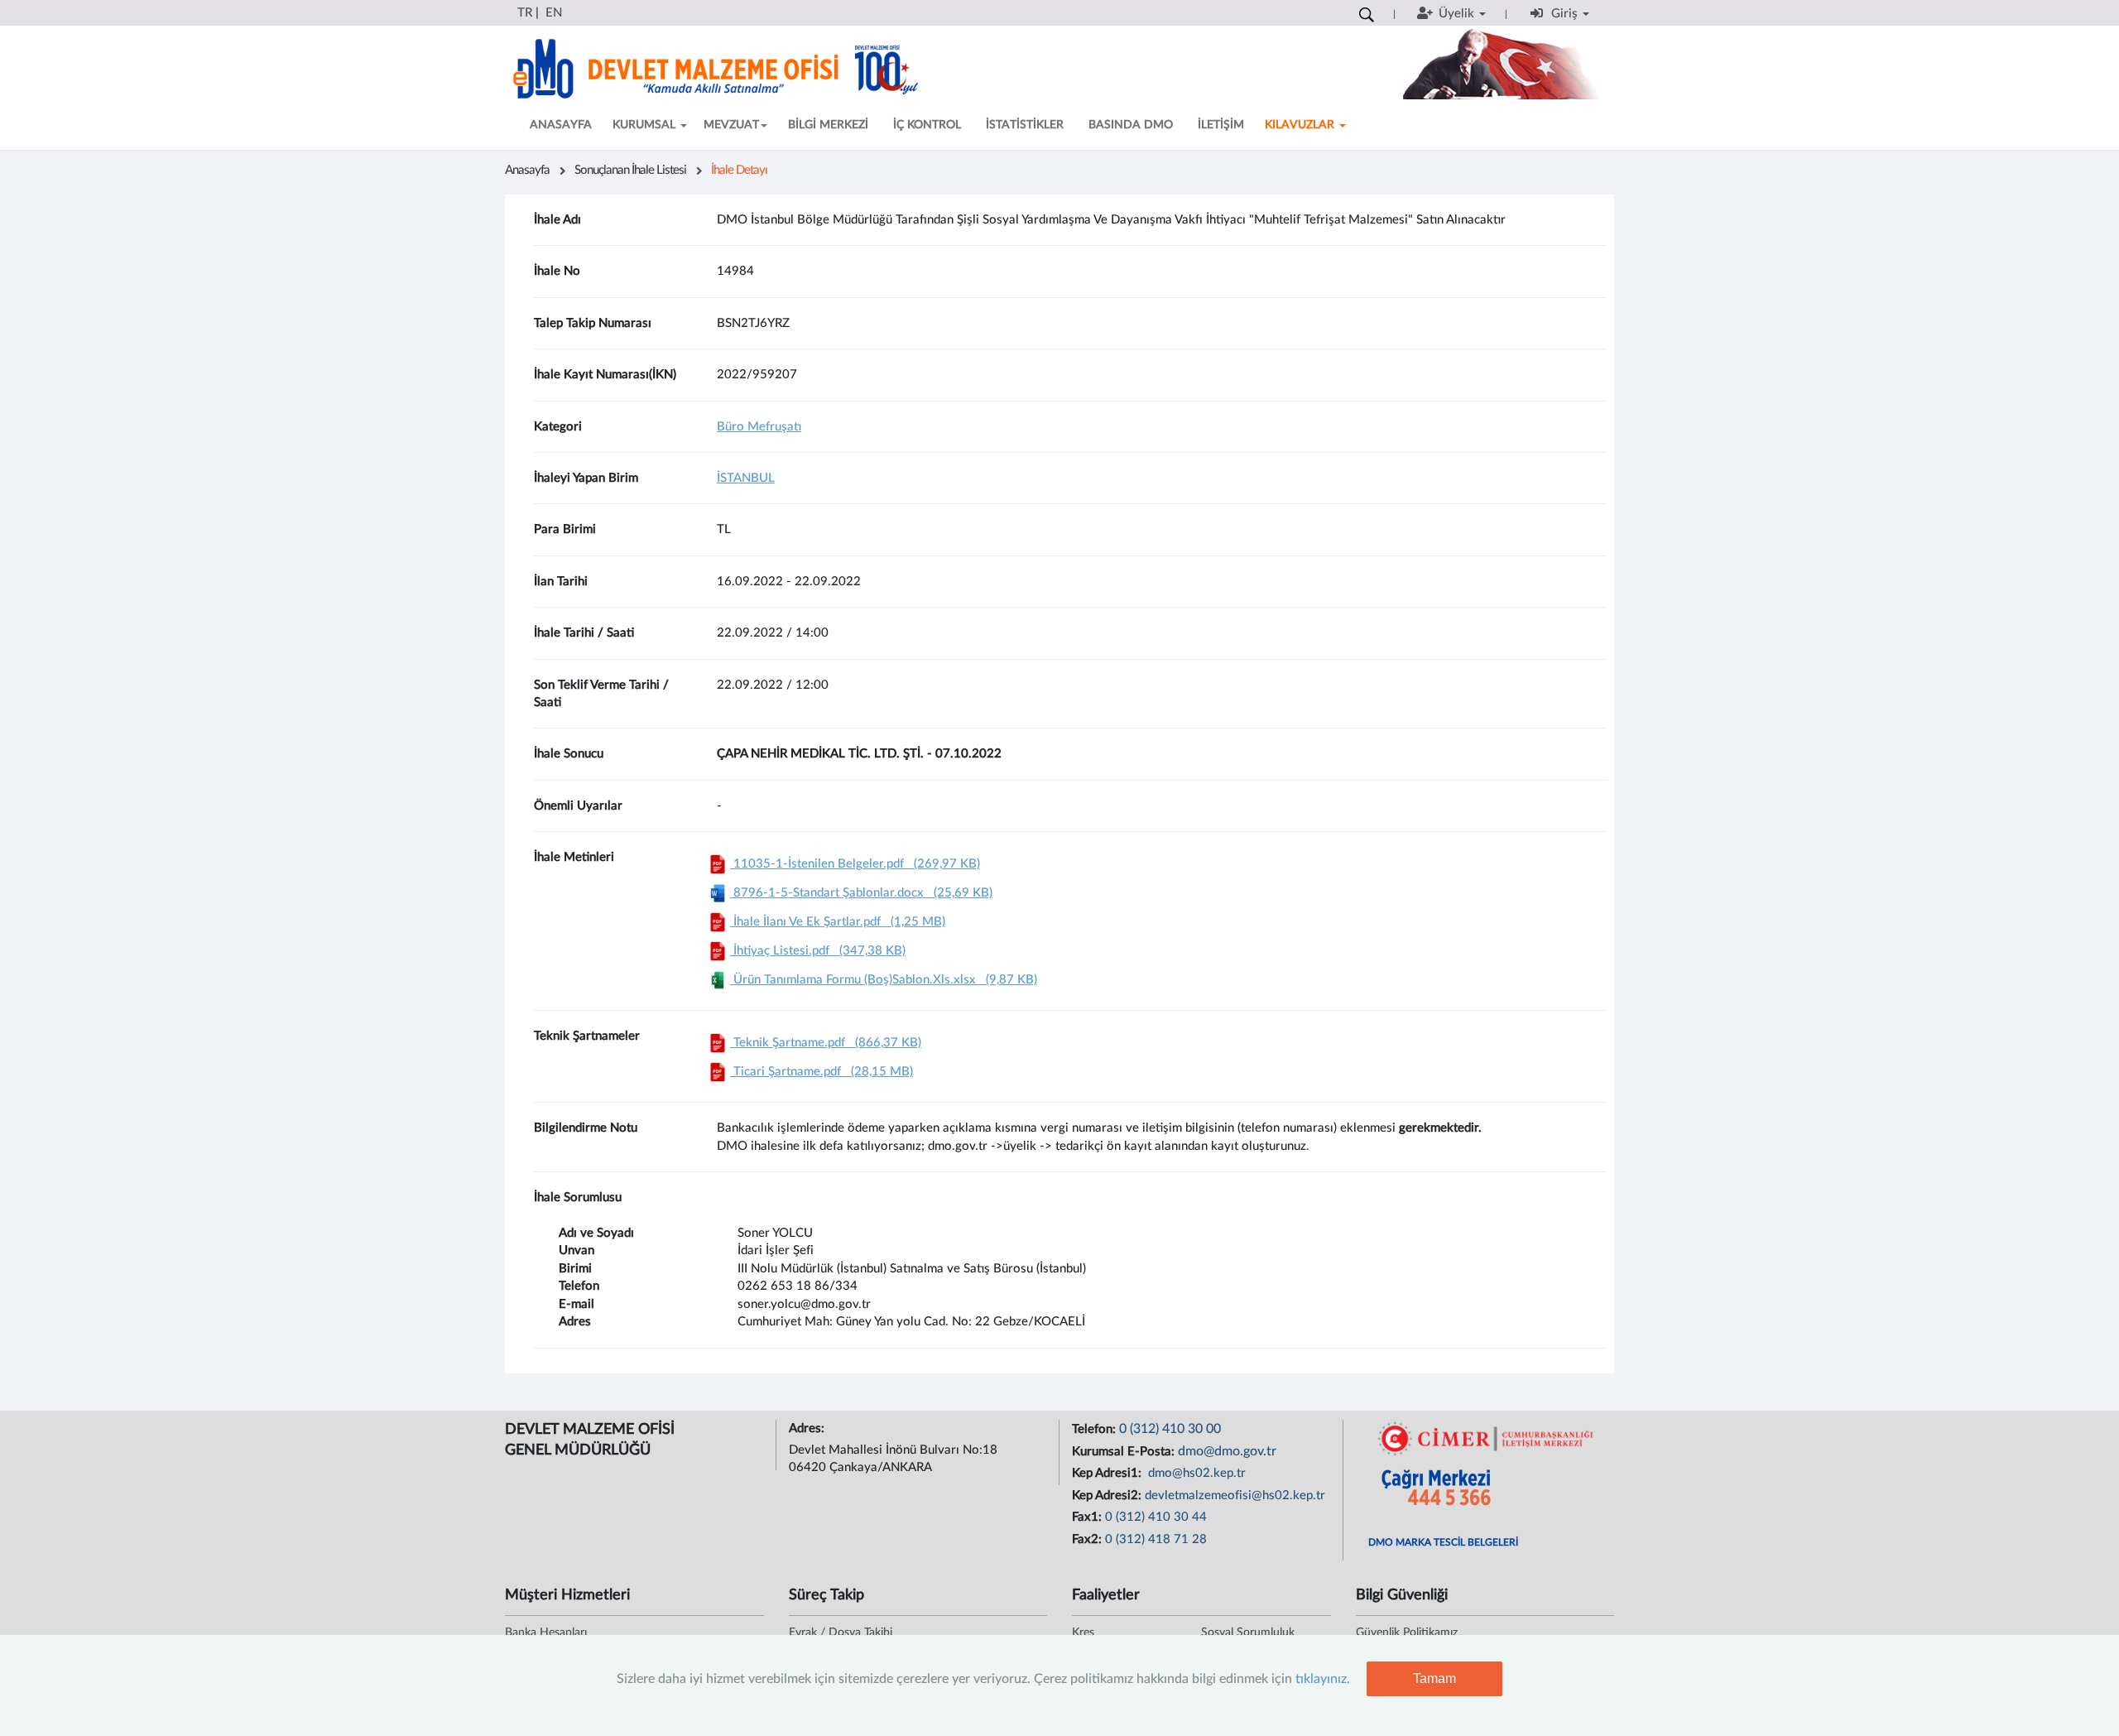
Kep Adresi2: (1108, 1496)
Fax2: (1088, 1539)
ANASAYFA (561, 125)
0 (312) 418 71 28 (1156, 1539)
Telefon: (1096, 1429)
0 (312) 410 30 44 (1156, 1517)
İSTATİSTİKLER (1025, 125)
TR (525, 13)
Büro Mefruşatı (759, 427)
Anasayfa (527, 170)
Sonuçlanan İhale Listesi (630, 170)
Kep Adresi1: (1108, 1473)
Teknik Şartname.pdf (826, 1043)
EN (554, 13)
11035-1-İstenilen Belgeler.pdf (855, 864)
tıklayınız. (1323, 1679)
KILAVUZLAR (1301, 125)
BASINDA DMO (1131, 125)
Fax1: (1088, 1517)
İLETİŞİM (1221, 125)
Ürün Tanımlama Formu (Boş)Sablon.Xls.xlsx (884, 980)
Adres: (808, 1428)
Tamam (1434, 1678)
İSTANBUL (746, 478)
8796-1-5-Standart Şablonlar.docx (861, 893)
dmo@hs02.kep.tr (1195, 1473)
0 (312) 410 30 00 (1170, 1429)
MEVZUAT (731, 125)
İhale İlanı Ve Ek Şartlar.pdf (838, 922)
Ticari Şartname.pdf (822, 1072)
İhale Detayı (739, 170)
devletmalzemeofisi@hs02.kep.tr (1235, 1496)
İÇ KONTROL (927, 125)
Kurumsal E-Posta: (1125, 1452)
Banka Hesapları (546, 1633)
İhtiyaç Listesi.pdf (818, 951)
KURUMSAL (646, 125)
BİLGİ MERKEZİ (828, 125)
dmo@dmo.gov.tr (1227, 1451)
